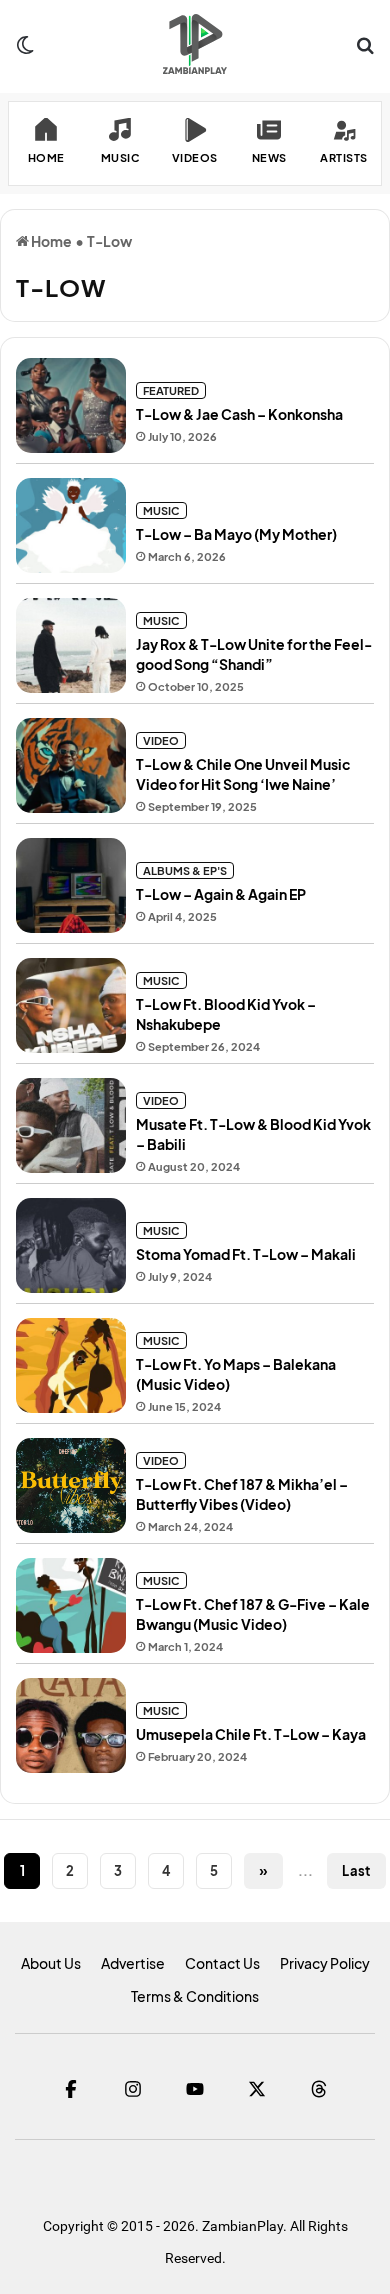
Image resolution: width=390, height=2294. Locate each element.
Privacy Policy (325, 1963)
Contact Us (222, 1963)
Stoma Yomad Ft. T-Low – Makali (246, 1254)
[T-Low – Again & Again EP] (71, 885)
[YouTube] (195, 2089)
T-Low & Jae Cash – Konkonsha (239, 414)
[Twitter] (257, 2089)
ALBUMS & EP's (185, 870)
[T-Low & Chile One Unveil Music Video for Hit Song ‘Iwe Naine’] (71, 765)
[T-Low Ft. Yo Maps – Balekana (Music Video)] (71, 1365)
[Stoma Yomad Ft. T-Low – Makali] (71, 1245)
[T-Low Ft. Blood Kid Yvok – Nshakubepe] (71, 1005)
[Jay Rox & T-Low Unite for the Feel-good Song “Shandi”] (71, 645)
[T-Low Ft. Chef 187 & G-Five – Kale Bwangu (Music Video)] (71, 1605)
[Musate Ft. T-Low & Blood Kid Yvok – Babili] (71, 1125)
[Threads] (319, 2089)
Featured (171, 390)
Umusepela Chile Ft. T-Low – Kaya (251, 1734)
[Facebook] (71, 2089)
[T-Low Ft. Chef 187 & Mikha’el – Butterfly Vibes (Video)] (71, 1485)
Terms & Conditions (195, 1996)
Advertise (133, 1963)
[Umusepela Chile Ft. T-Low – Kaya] (71, 1725)
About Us (51, 1963)
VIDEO (161, 740)
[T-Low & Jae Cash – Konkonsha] (71, 405)
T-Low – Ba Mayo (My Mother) (236, 534)
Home (50, 241)
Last (356, 1871)
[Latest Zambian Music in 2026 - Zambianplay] (194, 44)
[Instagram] (133, 2089)
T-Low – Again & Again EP (221, 894)
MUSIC (161, 510)
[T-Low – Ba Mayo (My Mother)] (71, 525)
